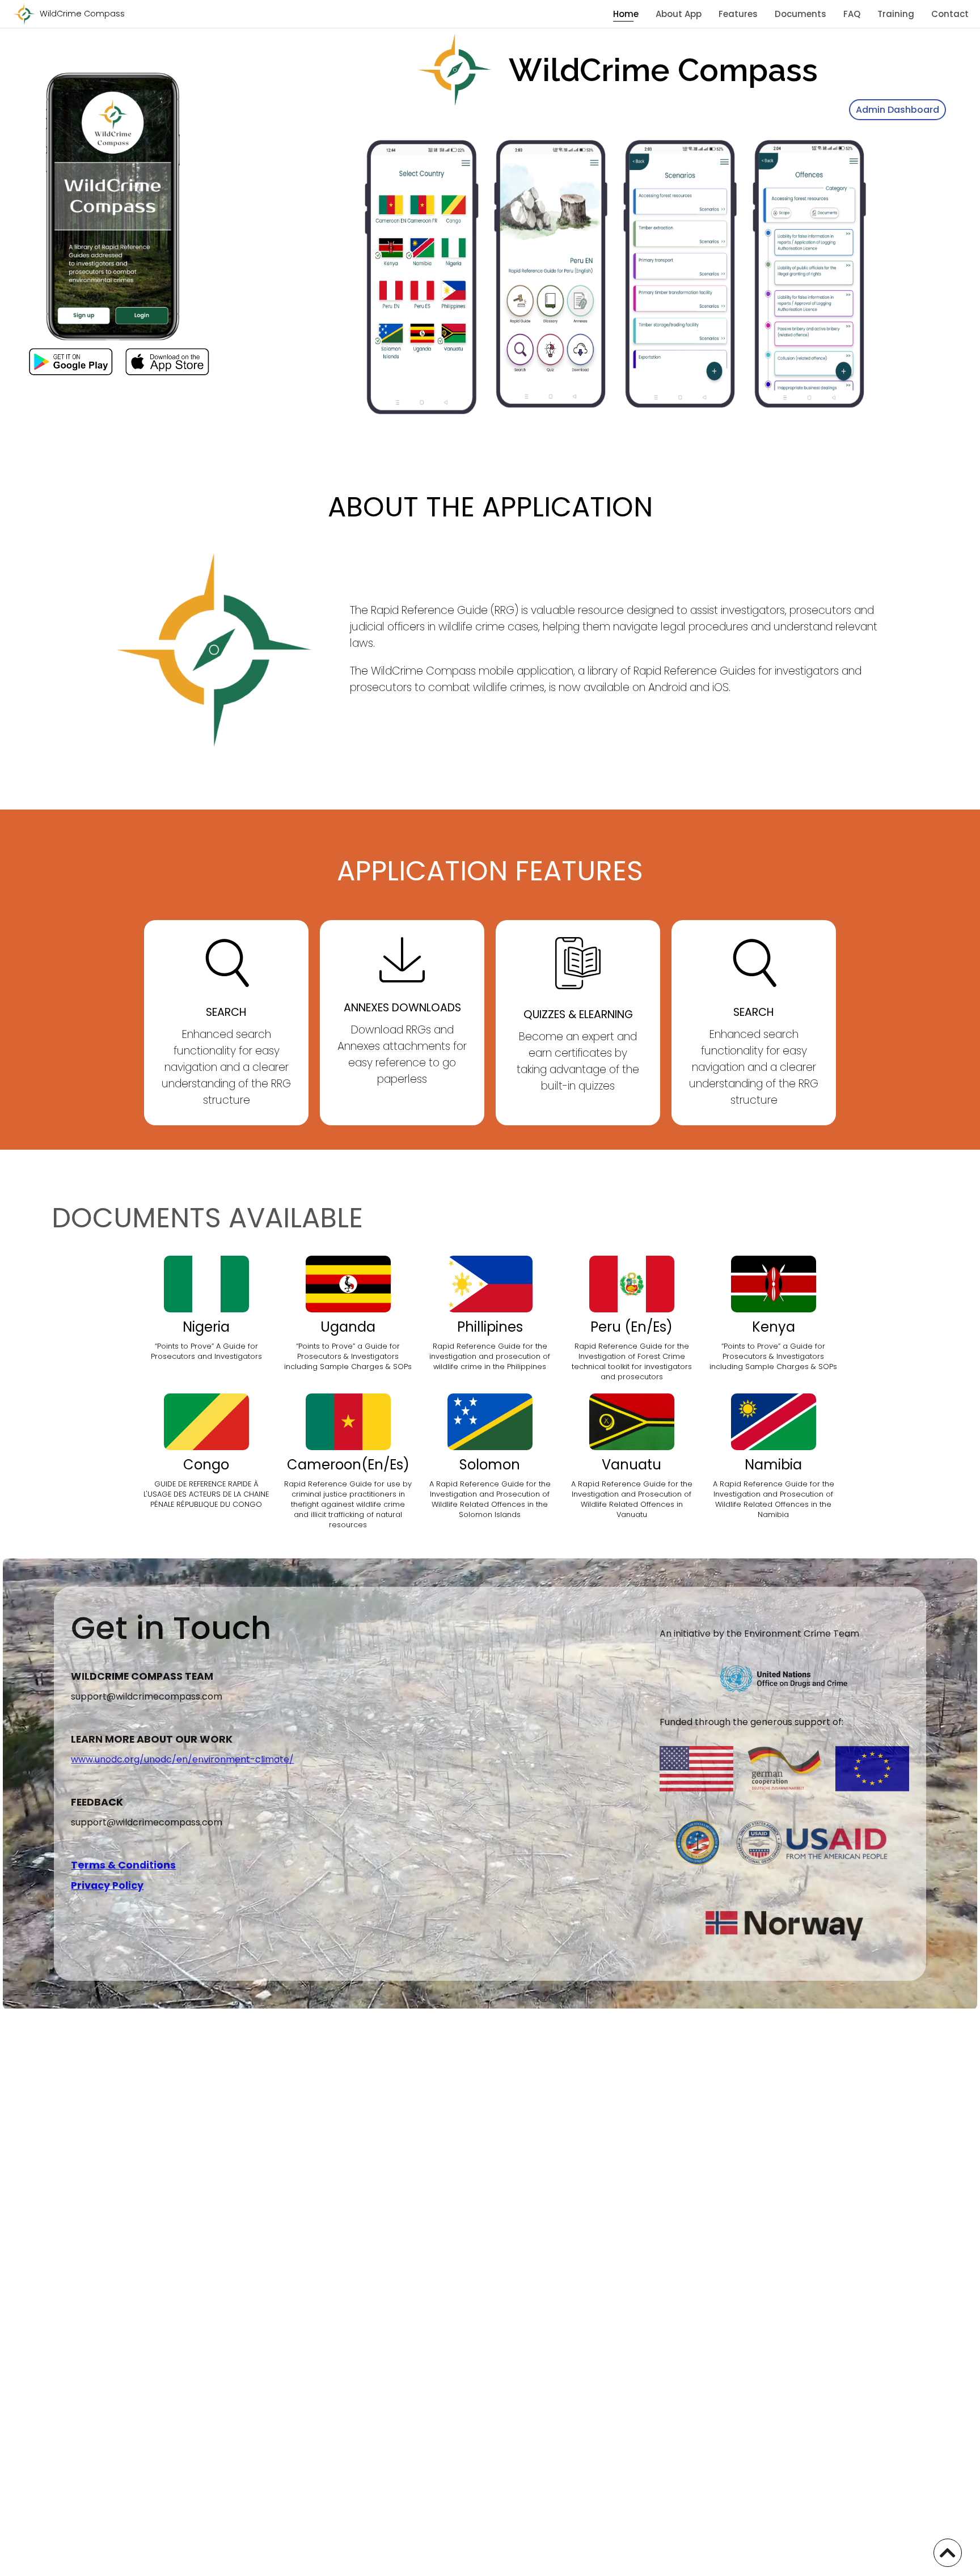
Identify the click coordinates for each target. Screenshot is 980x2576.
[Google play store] (71, 364)
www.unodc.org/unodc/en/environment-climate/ (182, 1759)
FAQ (852, 14)
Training (896, 14)
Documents (801, 14)
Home (626, 14)
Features (738, 14)
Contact (950, 14)
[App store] (167, 364)
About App (679, 14)
